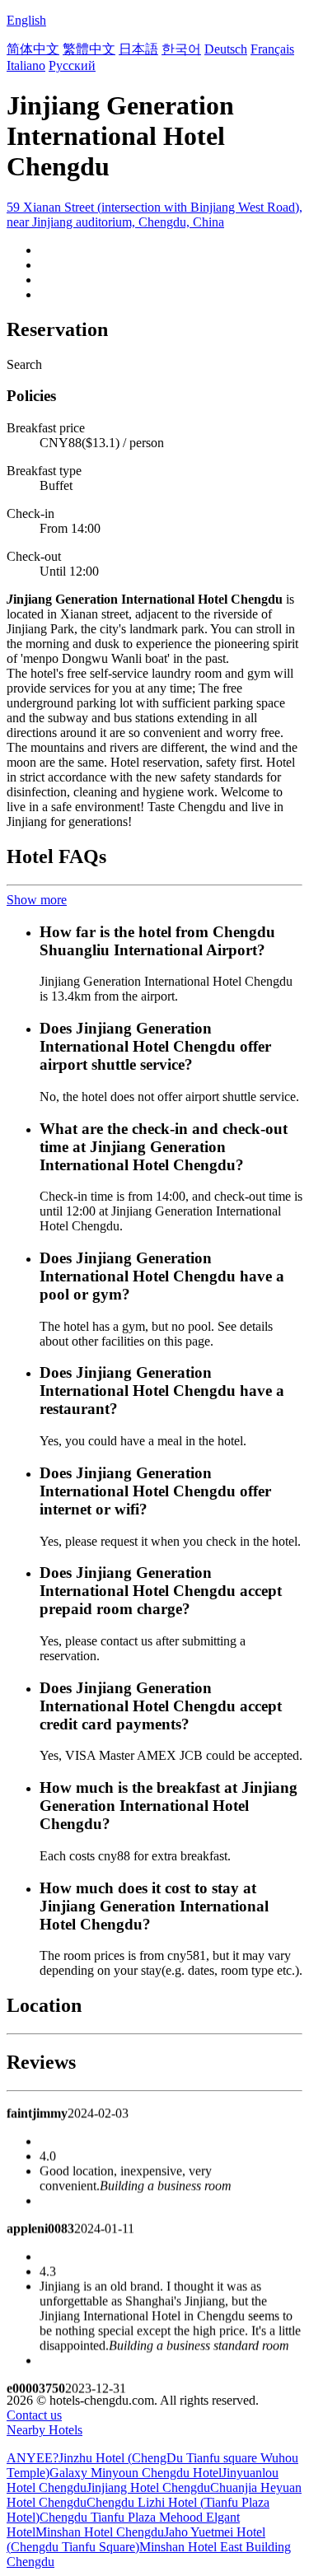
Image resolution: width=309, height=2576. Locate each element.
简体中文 (33, 49)
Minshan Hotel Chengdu (100, 2532)
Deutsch (226, 49)
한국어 (181, 49)
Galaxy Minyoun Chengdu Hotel (136, 2473)
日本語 (138, 49)
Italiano (26, 65)
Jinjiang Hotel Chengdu (148, 2487)
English (26, 20)
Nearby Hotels (44, 2430)
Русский (72, 65)
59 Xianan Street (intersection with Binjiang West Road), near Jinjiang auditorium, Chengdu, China (154, 215)
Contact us (34, 2415)
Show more (37, 900)
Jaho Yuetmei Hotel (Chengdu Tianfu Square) (136, 2539)
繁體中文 (89, 49)
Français (272, 49)
